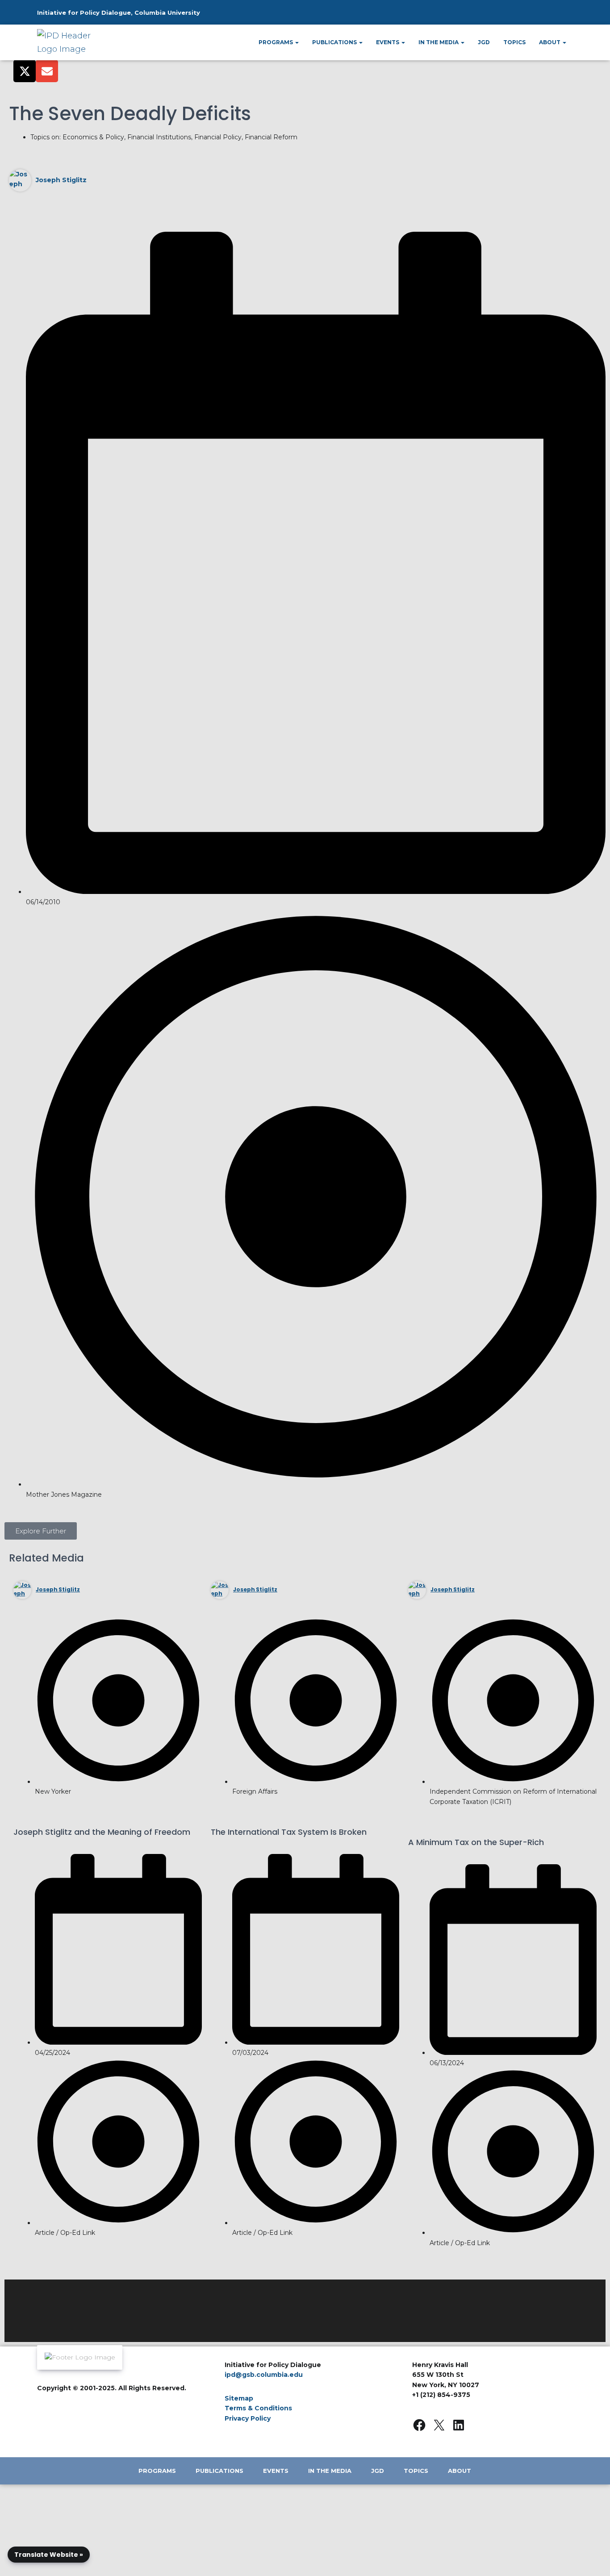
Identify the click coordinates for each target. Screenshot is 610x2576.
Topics (514, 42)
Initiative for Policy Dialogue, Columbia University (119, 13)
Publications (335, 42)
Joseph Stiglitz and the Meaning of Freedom (102, 1832)
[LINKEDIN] (459, 2425)
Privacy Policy (248, 2418)
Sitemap (239, 2398)
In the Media (439, 42)
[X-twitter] (25, 71)
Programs (276, 42)
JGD (484, 42)
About (550, 42)
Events (388, 42)
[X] (439, 2425)
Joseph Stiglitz (61, 180)
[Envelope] (47, 71)
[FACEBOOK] (419, 2425)
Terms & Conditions (258, 2408)
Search (545, 16)
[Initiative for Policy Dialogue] (68, 42)
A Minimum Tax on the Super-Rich (476, 1842)
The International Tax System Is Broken (289, 1832)
